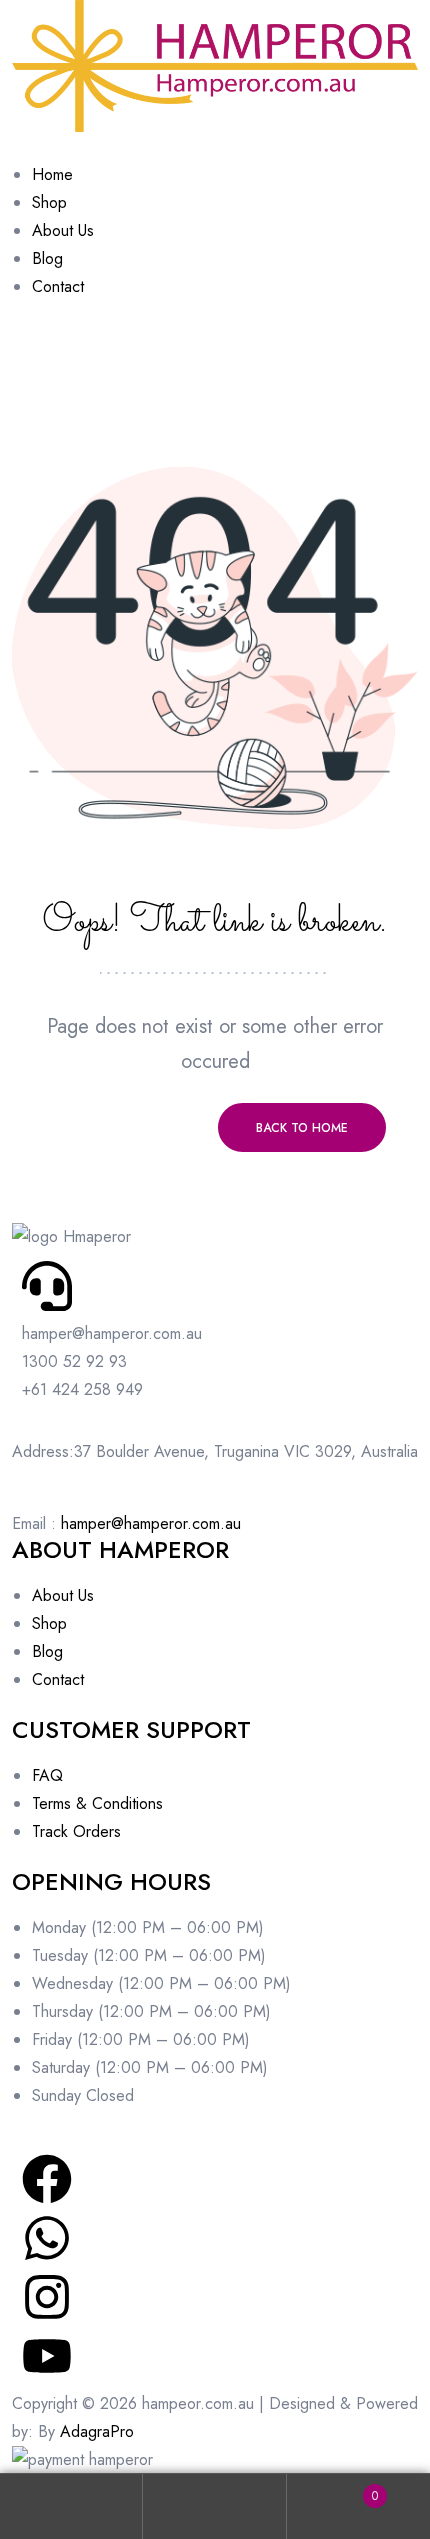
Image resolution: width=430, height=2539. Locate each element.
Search (214, 2506)
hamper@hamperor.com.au (151, 1523)
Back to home (302, 1128)
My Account (71, 2506)
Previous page (128, 1128)
